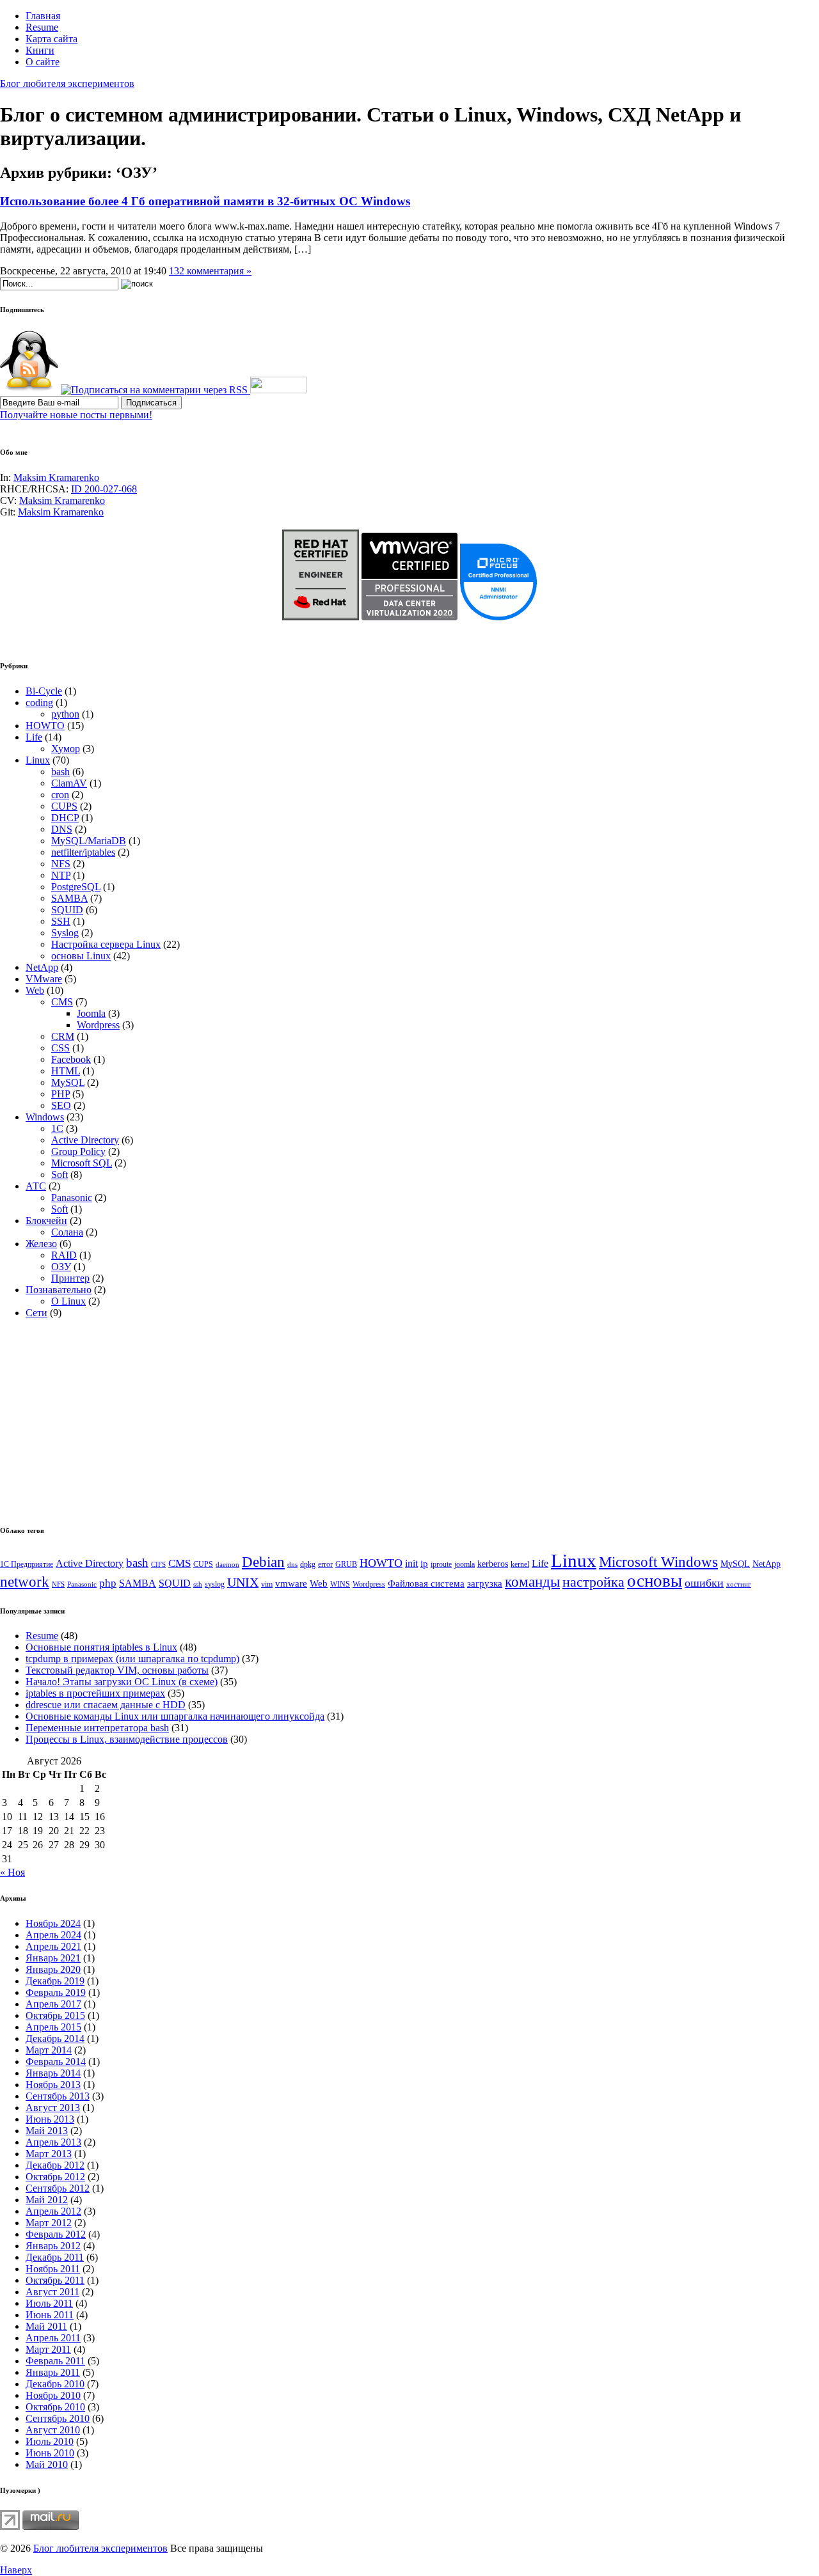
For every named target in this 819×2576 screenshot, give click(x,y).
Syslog (65, 933)
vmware (291, 1583)
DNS (62, 829)
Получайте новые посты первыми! (76, 415)
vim (267, 1584)
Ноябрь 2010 (53, 2395)
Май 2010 (47, 2464)
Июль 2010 (50, 2441)
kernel (520, 1564)
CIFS (158, 1565)
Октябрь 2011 (55, 2280)
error (325, 1564)
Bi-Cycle (44, 691)
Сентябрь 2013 (58, 2096)
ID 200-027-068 (104, 489)
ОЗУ (61, 1267)
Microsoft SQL (82, 1163)
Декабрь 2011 (55, 2257)
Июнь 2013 (50, 2119)
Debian (263, 1562)
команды (532, 1582)
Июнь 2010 (50, 2453)
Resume (42, 27)
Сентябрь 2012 (58, 2188)
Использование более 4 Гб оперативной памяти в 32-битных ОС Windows (205, 201)
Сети (36, 1313)
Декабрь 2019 (55, 1981)
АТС (36, 1186)
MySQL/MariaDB (89, 841)
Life (34, 737)
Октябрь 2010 (55, 2407)
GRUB (346, 1564)
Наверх (16, 2570)
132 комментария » (210, 271)
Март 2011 (48, 2349)
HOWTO (45, 726)
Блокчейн (46, 1221)
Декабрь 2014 (55, 2038)
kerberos (493, 1564)
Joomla (91, 1013)
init (411, 1563)
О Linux (68, 1301)
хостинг (739, 1584)
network (25, 1582)
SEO (61, 1105)
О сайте (43, 62)
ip (424, 1564)
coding (39, 703)
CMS (62, 1002)
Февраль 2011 (55, 2361)
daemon (227, 1565)
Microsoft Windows (658, 1562)
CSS (60, 1048)
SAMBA (69, 898)
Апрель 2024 (53, 1935)
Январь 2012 (53, 2246)
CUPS (64, 806)
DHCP (65, 818)
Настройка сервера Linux (106, 944)
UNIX (243, 1582)
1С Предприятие (27, 1564)
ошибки (704, 1583)
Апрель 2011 (53, 2338)
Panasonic (72, 1198)
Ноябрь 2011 (53, 2269)
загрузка (485, 1583)
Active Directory (85, 1140)
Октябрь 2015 (55, 2015)
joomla (465, 1564)
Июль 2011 (49, 2303)
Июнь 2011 (50, 2315)
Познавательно (59, 1290)
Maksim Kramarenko (56, 477)
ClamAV (69, 783)
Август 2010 (53, 2430)
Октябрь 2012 (55, 2177)
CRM (63, 1036)
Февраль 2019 (56, 1992)
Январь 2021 (53, 1958)
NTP (61, 875)
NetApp (42, 967)
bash (60, 772)
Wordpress (98, 1025)
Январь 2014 (53, 2073)
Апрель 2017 (53, 2004)
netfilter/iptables (83, 852)
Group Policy (78, 1151)
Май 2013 (47, 2131)
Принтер (70, 1278)
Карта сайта (52, 39)
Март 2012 (49, 2223)
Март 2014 (49, 2050)
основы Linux (81, 956)
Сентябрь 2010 (58, 2418)
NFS (61, 864)
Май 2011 (46, 2326)
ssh (198, 1584)
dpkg (308, 1564)
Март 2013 (49, 2154)
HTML (66, 1071)
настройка (593, 1582)
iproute (441, 1564)
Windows (45, 1117)
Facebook (71, 1059)
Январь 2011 (53, 2372)
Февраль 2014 (56, 2062)
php (108, 1583)
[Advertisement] (107, 1418)
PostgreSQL (76, 887)
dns (292, 1565)
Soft (60, 1174)
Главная (43, 16)
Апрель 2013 (53, 2142)
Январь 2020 (53, 1969)
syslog (215, 1584)
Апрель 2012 (53, 2211)
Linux (38, 760)
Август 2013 (53, 2108)
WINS (340, 1584)
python (65, 714)
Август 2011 (52, 2292)
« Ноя (12, 1872)
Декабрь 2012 (55, 2165)
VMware (44, 979)
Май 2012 (47, 2200)
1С (57, 1128)
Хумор (66, 749)
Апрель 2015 (53, 2027)
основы (655, 1581)
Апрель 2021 (53, 1946)
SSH (61, 921)
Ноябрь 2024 (53, 1923)
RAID (64, 1255)
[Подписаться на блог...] (29, 390)
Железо (41, 1244)
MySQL (68, 1082)
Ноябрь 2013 (53, 2085)
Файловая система (426, 1583)
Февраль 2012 (56, 2234)
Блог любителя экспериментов (67, 83)
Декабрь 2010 (55, 2384)
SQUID (67, 910)
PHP (60, 1094)
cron (60, 795)
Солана (67, 1232)
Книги (40, 50)
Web (35, 990)
